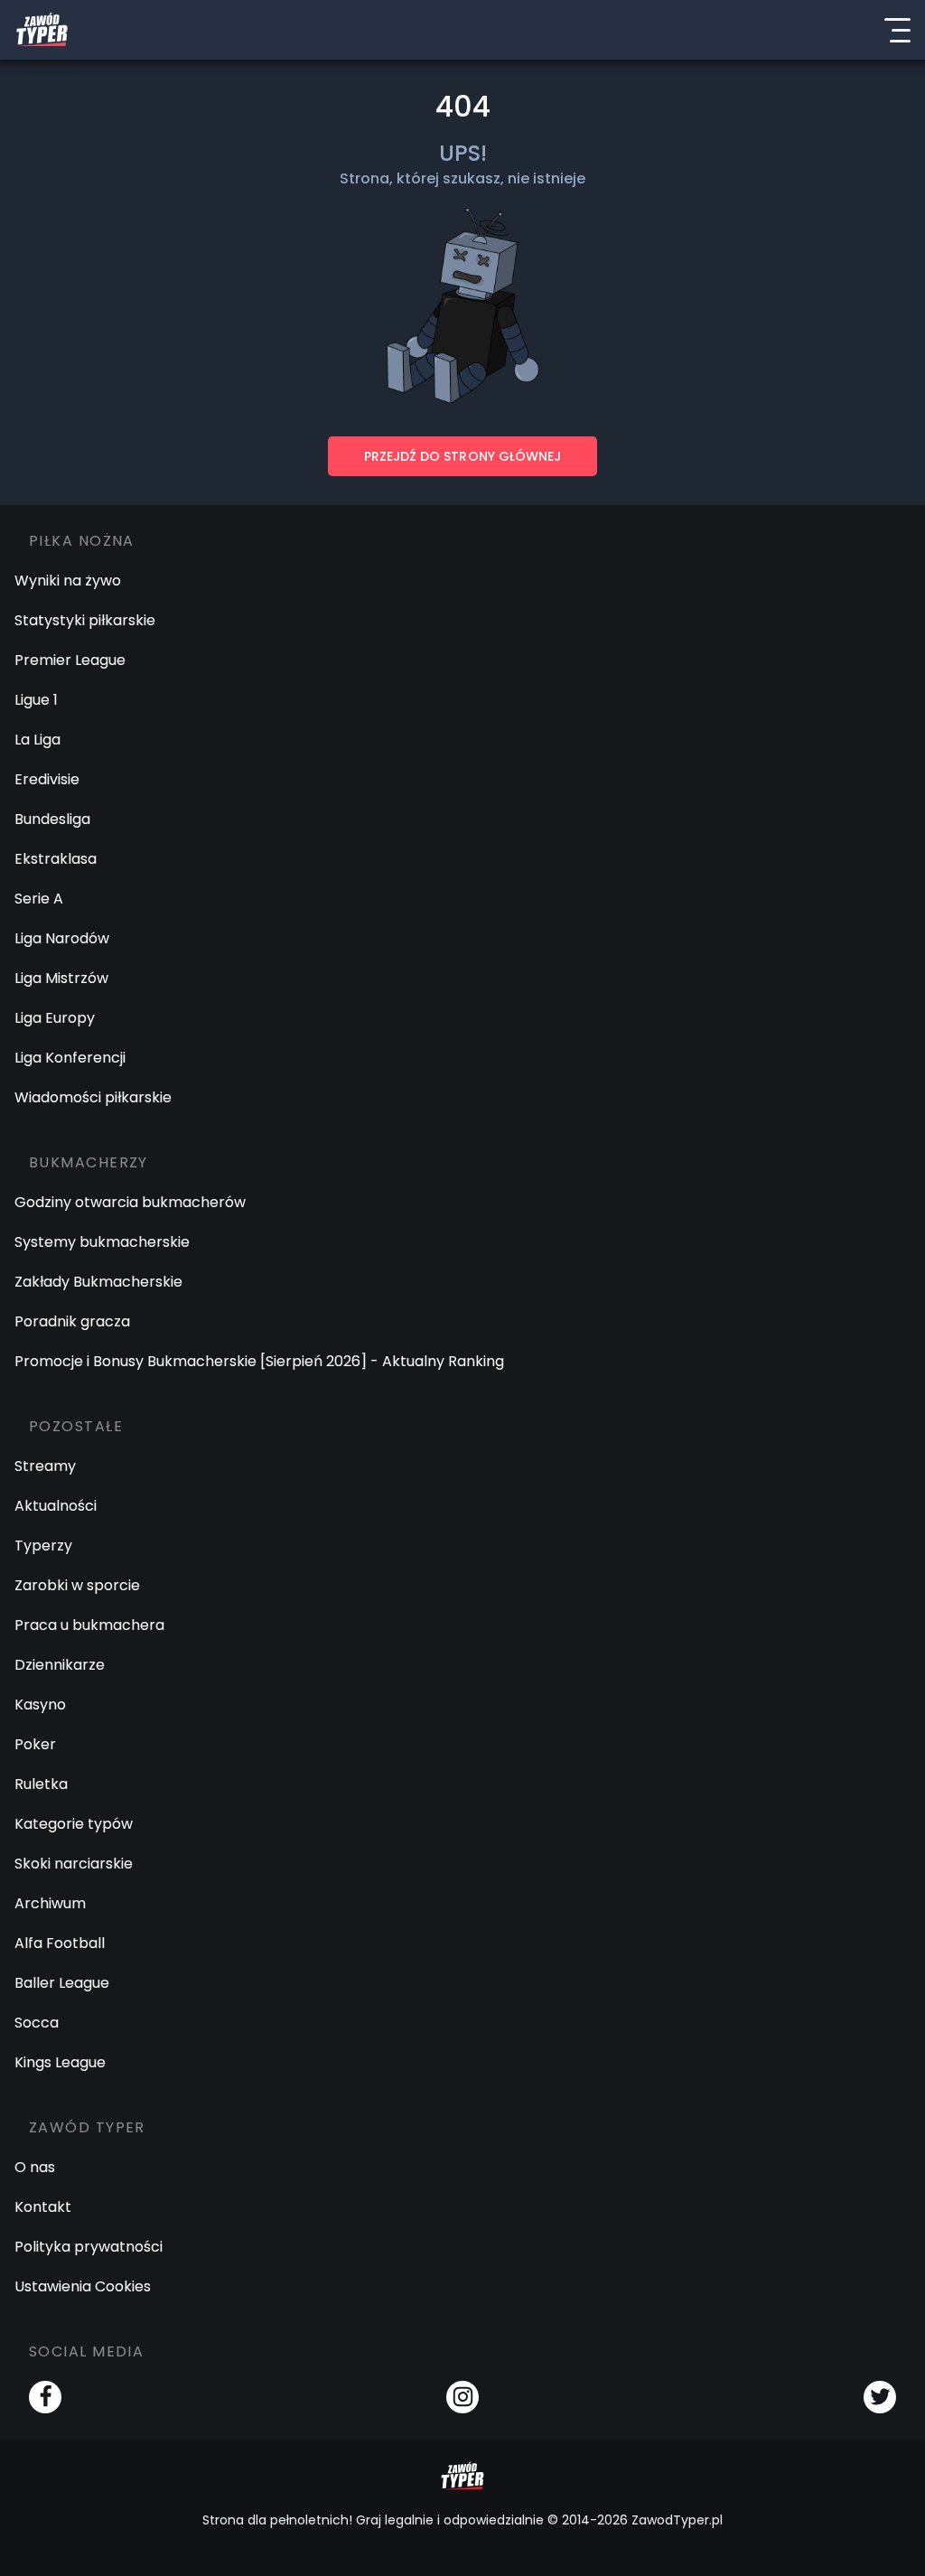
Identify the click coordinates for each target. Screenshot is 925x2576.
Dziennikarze (60, 1665)
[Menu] (897, 30)
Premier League (70, 660)
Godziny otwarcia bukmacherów (130, 1202)
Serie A (39, 899)
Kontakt (43, 2207)
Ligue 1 (36, 700)
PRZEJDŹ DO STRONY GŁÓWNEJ (462, 456)
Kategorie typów (74, 1824)
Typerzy (43, 1546)
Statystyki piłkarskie (85, 620)
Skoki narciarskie (74, 1864)
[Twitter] (880, 2397)
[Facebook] (45, 2397)
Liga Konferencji (70, 1058)
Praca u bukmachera (89, 1625)
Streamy (45, 1466)
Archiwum (50, 1903)
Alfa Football (60, 1943)
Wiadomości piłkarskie (93, 1097)
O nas (35, 2167)
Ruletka (41, 1784)
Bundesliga (52, 819)
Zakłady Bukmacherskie (98, 1282)
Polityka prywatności (89, 2247)
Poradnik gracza (72, 1321)
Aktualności (56, 1506)
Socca (37, 2023)
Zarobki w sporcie (77, 1585)
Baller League (62, 1983)
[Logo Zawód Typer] (42, 30)
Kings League (60, 2062)
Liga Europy (55, 1018)
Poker (35, 1744)
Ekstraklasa (56, 859)
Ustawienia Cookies (83, 2286)
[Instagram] (462, 2397)
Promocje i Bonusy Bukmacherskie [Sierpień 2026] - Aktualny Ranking (259, 1361)
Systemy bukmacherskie (102, 1242)
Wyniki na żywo (68, 581)
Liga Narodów (62, 938)
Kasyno (40, 1705)
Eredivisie (47, 779)
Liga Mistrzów (61, 978)
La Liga (37, 740)
